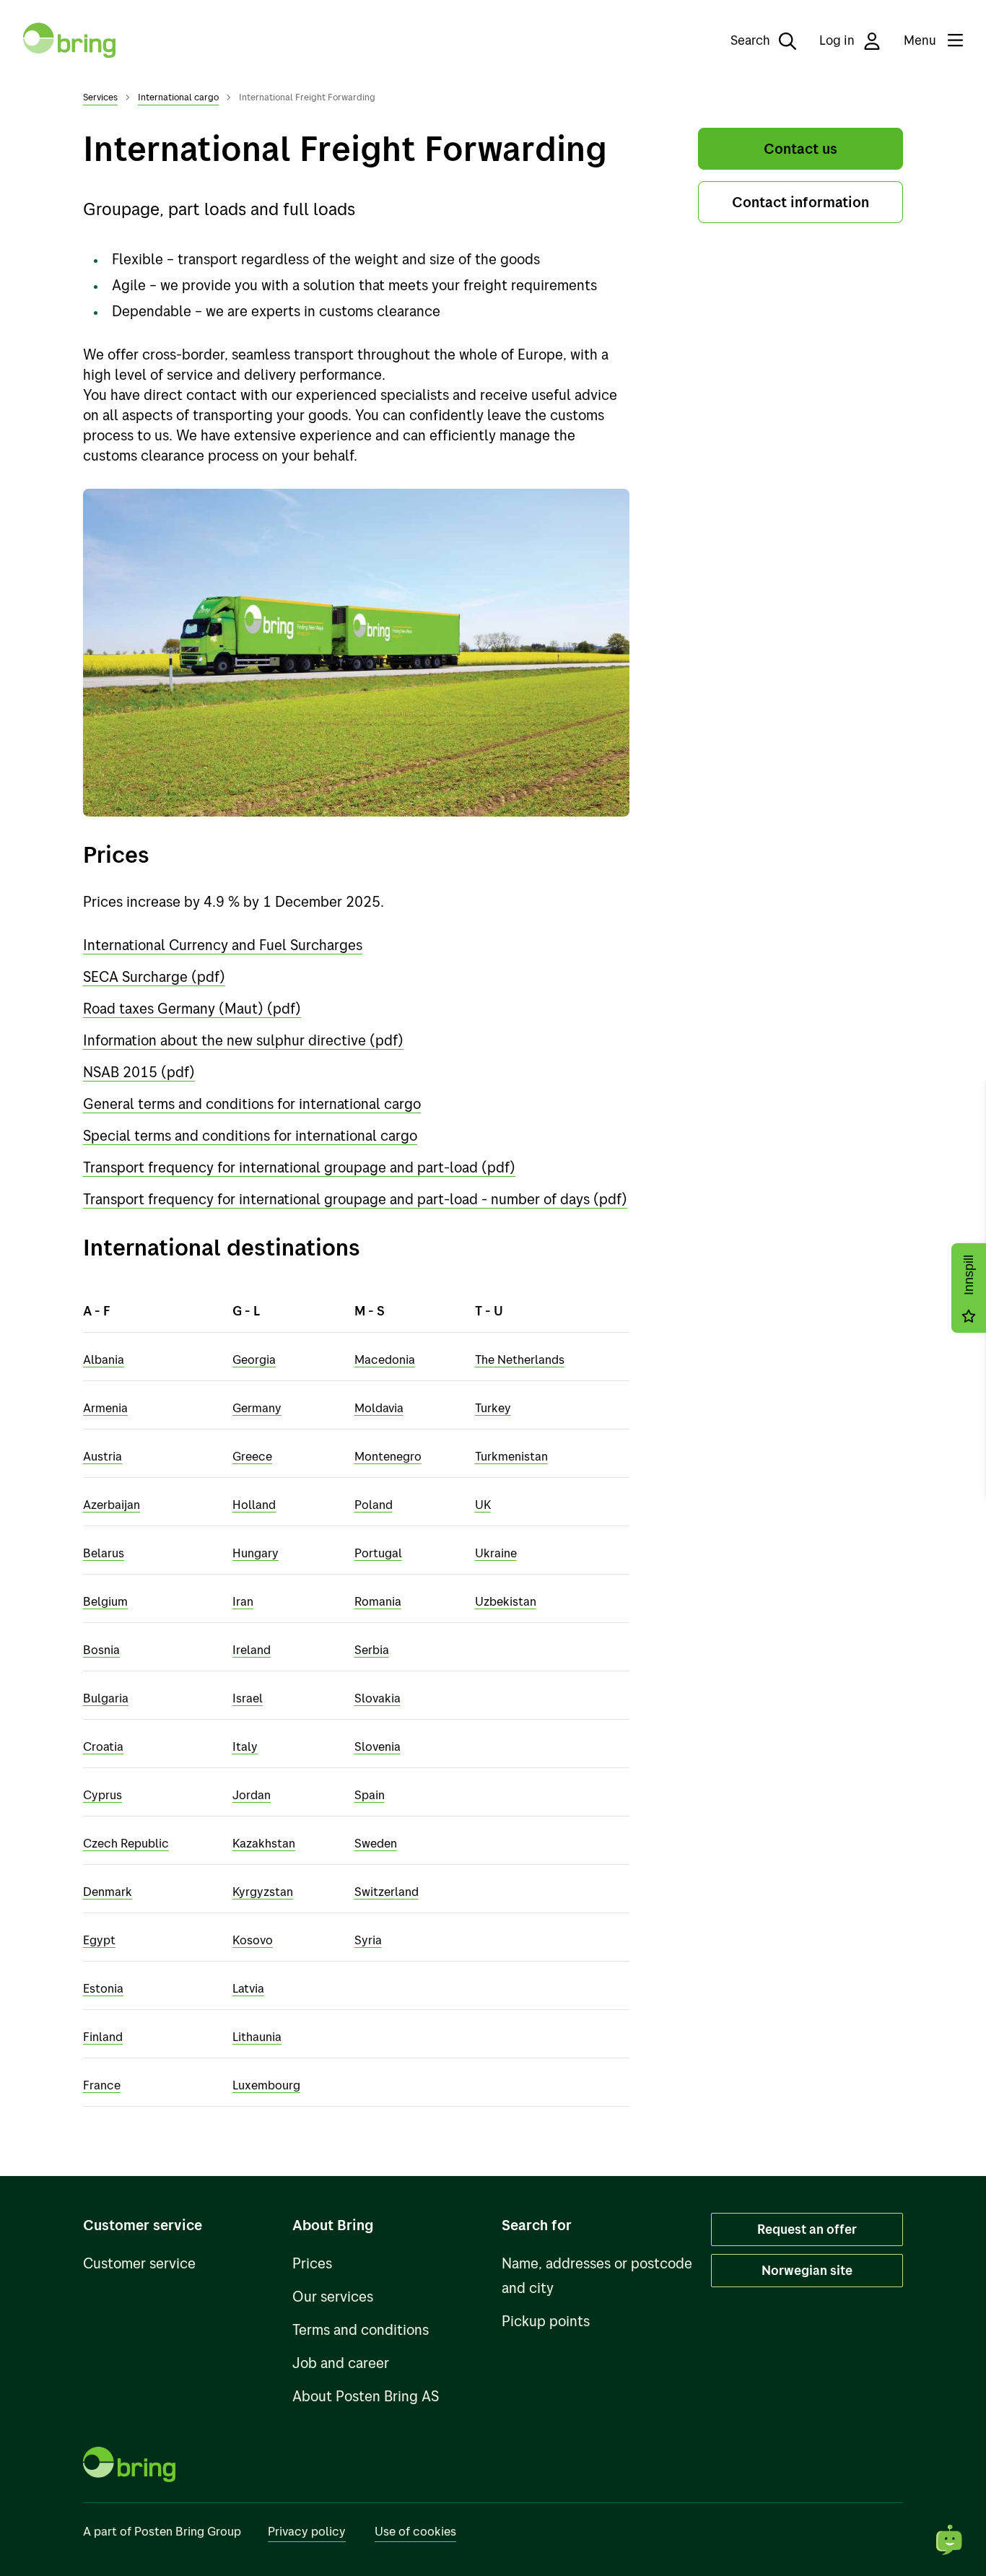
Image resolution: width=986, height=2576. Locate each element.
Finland (103, 2036)
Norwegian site (807, 2270)
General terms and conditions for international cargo (252, 1104)
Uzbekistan (506, 1601)
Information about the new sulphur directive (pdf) (243, 1040)
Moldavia (379, 1407)
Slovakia (378, 1698)
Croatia (103, 1746)
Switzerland (387, 1891)
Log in (838, 40)
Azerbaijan (112, 1504)
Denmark (108, 1891)
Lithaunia (257, 2036)
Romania (378, 1601)
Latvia (248, 1988)
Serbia (372, 1649)
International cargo (178, 97)
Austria (102, 1456)
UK (483, 1504)
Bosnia (101, 1649)
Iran (243, 1601)
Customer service (139, 2263)
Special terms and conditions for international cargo (250, 1135)
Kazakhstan (264, 1843)
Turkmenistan (511, 1456)
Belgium (105, 1601)
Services (100, 97)
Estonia (103, 1988)
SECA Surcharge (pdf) (154, 976)
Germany (257, 1407)
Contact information (800, 202)
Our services (333, 2296)
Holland (254, 1504)
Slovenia (378, 1746)
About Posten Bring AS (366, 2396)
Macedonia (385, 1359)
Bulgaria (106, 1698)
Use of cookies (415, 2531)
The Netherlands (520, 1359)
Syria (368, 1940)
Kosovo (253, 1940)
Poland (374, 1504)
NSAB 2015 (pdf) (139, 1072)
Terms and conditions (361, 2329)
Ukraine (496, 1553)
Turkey (493, 1407)
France (102, 2085)
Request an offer (807, 2229)
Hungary (256, 1553)
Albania (104, 1359)
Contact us (800, 148)
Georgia (254, 1359)
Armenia (105, 1407)
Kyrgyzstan (263, 1891)
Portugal (378, 1553)
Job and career (341, 2363)
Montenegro (388, 1456)
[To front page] (69, 40)
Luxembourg (266, 2085)
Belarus (104, 1553)
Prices (312, 2263)
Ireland (252, 1649)
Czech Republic (126, 1843)
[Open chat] (950, 2540)
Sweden (376, 1843)
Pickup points (546, 2321)
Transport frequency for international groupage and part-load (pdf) (299, 1167)
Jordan (252, 1794)
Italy (245, 1746)
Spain (370, 1794)
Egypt (99, 1940)
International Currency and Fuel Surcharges (223, 945)
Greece (252, 1456)
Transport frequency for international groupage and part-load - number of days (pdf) (355, 1199)
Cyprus (102, 1794)
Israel (248, 1698)
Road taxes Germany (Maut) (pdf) (192, 1008)
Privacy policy (307, 2531)
